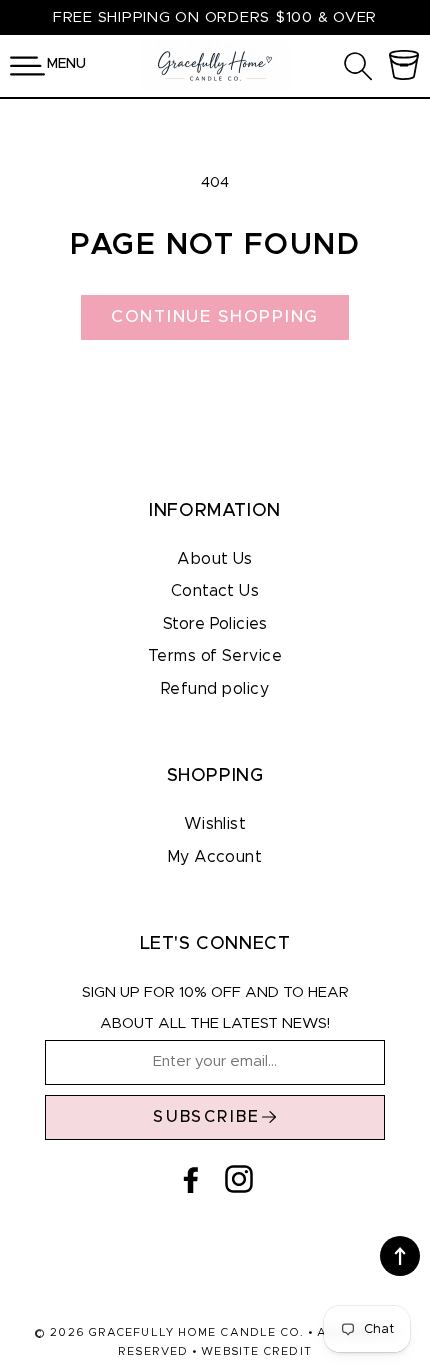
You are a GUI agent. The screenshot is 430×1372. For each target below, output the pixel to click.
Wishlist (215, 824)
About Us (215, 559)
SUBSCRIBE (207, 1117)
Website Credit (256, 1351)
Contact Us (215, 591)
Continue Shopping (215, 316)
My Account (215, 857)
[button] (27, 66)
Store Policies (215, 624)
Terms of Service (215, 656)
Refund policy (215, 689)
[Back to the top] (400, 1256)
